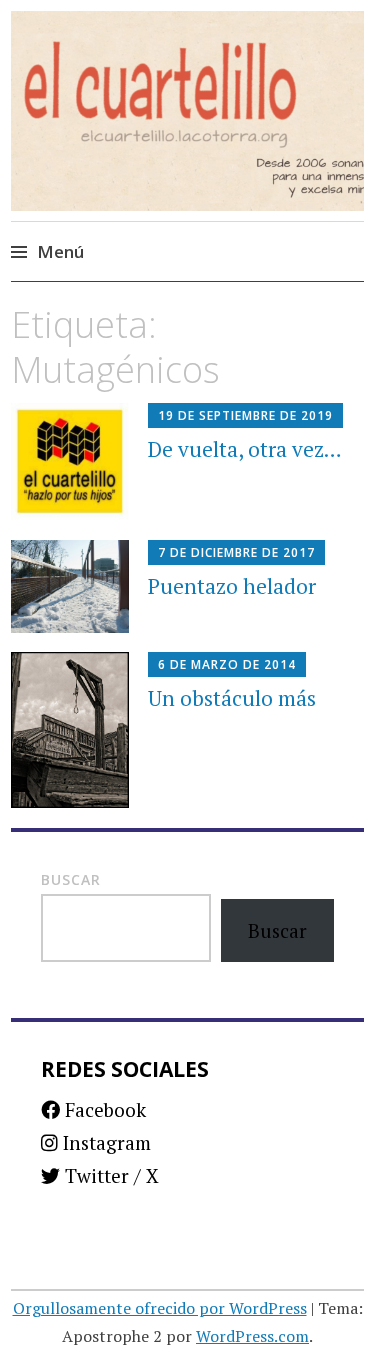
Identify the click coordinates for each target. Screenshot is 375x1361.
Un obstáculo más (232, 698)
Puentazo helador (232, 586)
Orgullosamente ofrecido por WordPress (160, 1308)
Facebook (103, 1109)
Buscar (71, 879)
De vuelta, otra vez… (245, 449)
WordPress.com (252, 1336)
